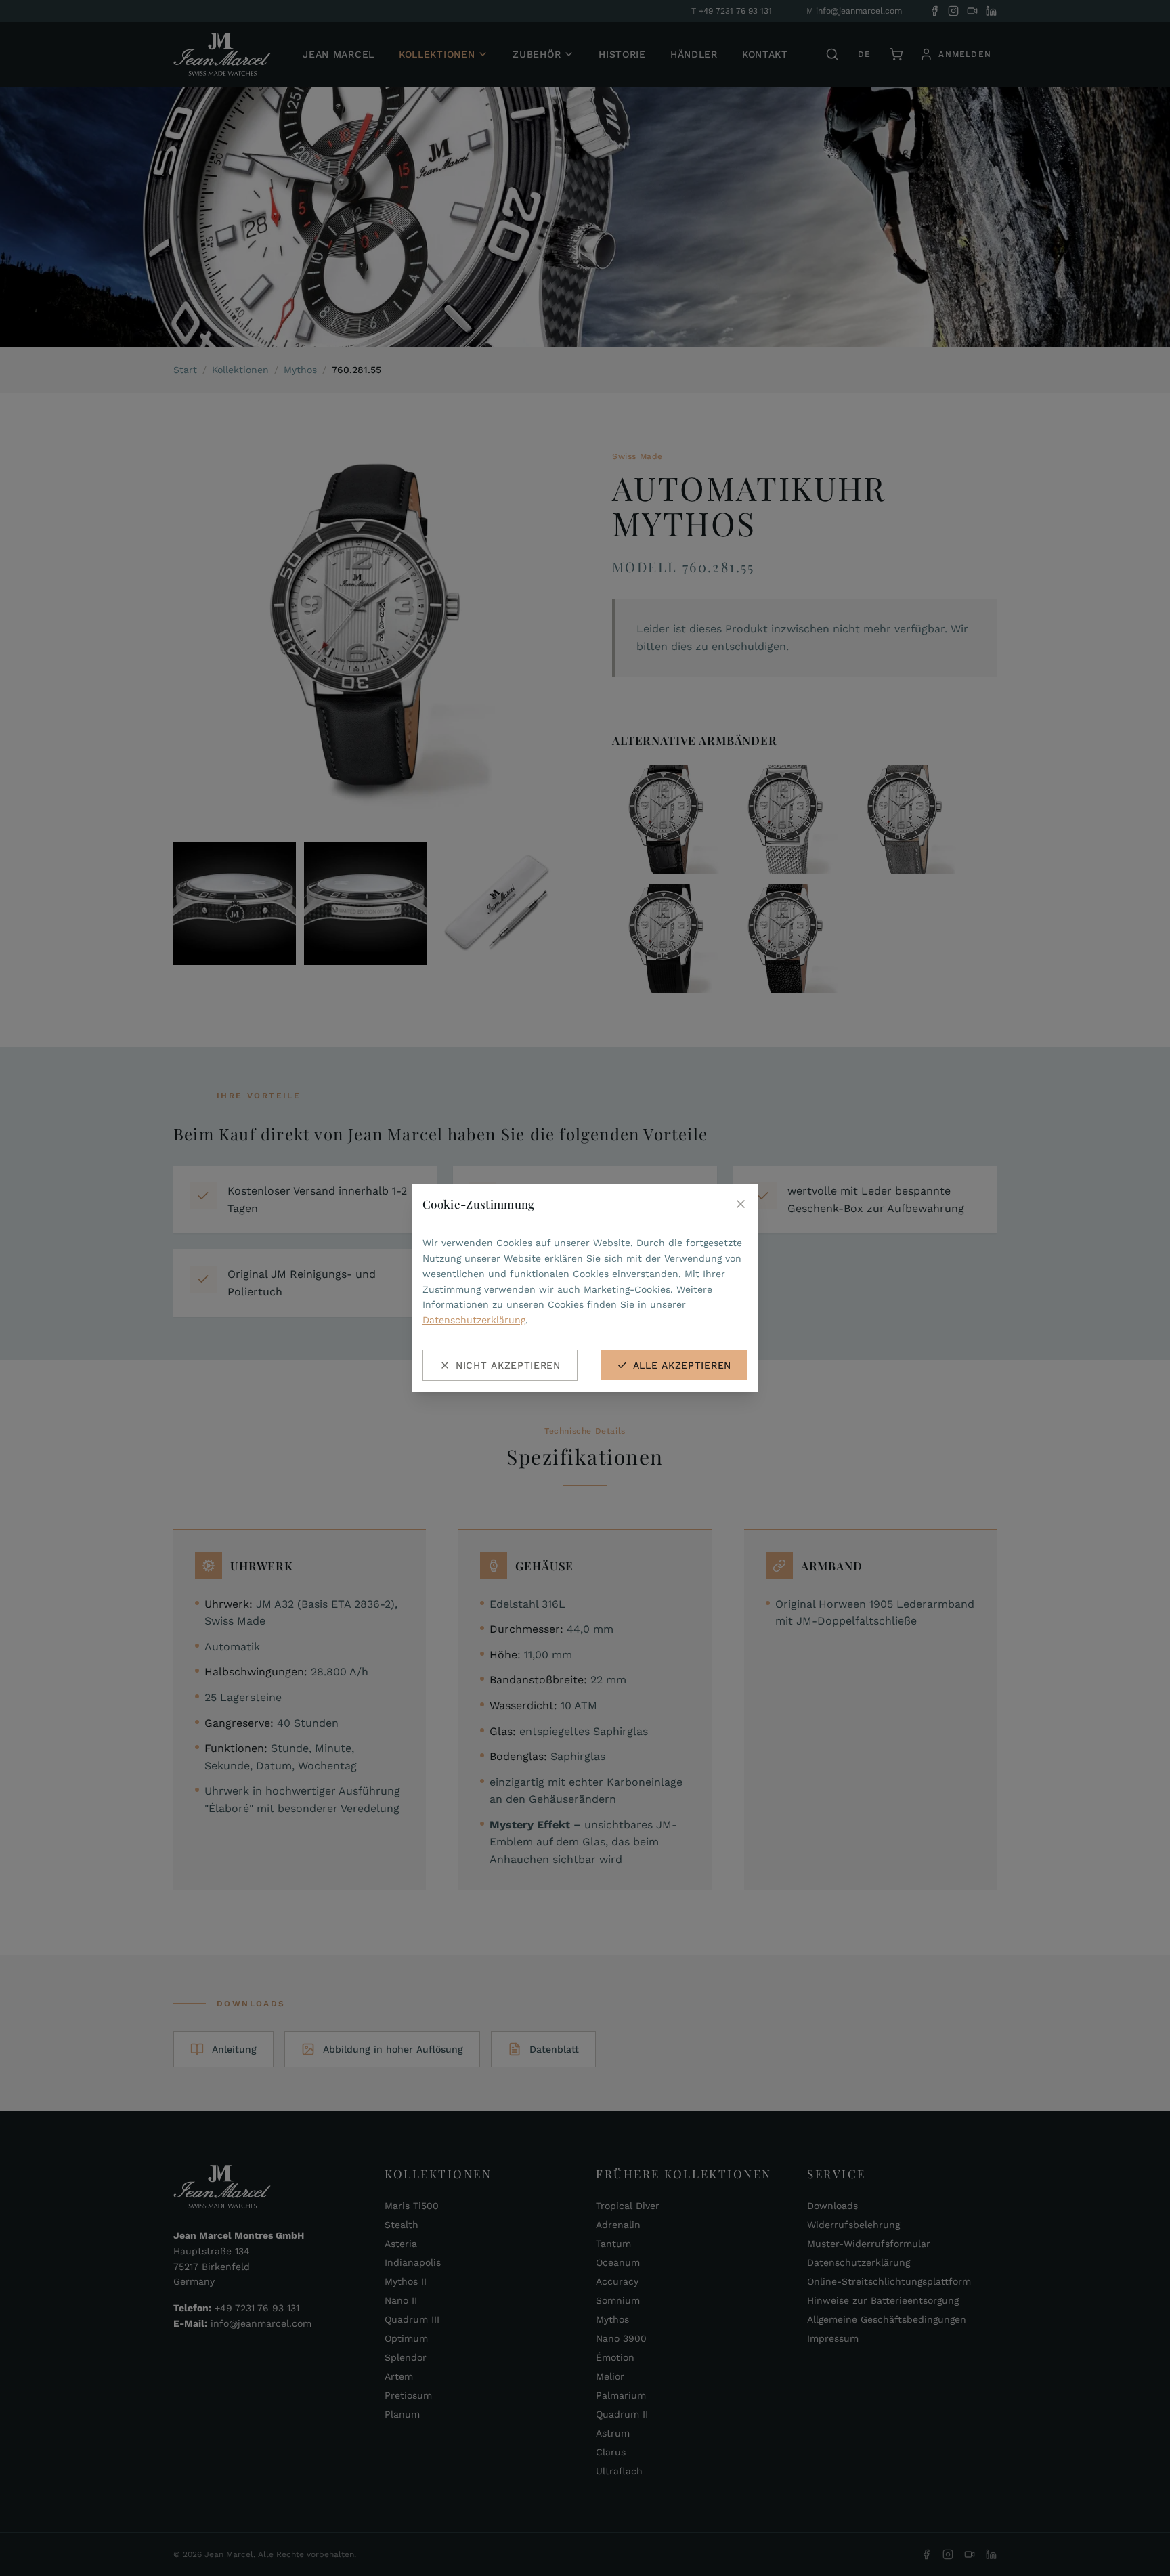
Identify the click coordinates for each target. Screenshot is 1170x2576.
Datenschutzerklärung (474, 1320)
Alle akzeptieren (682, 1365)
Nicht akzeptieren (508, 1365)
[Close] (741, 1204)
